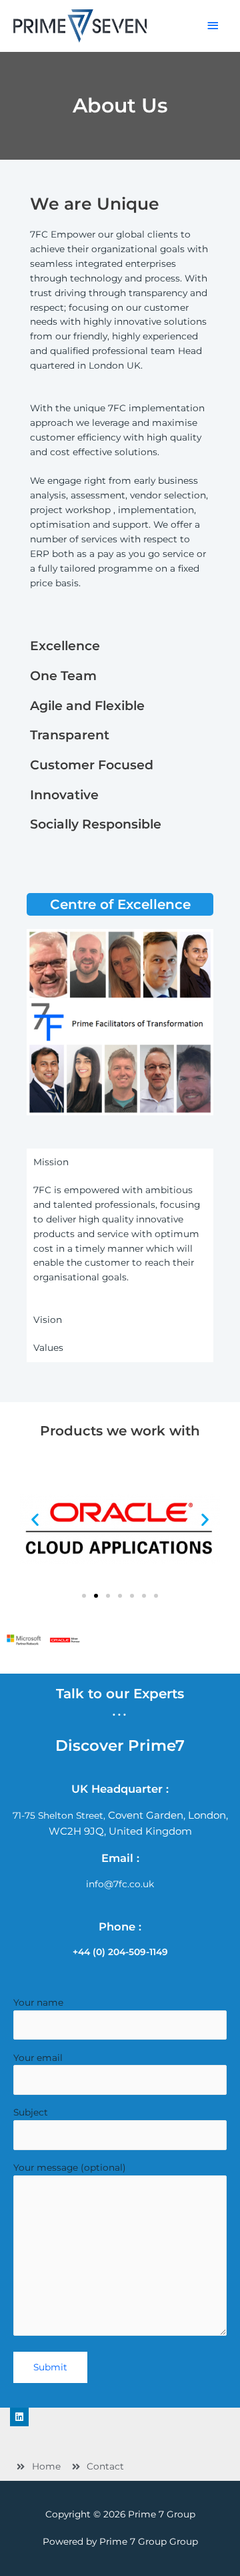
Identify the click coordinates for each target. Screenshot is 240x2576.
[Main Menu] (213, 26)
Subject (31, 2112)
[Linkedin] (19, 2417)
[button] (84, 1596)
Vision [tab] (48, 1320)
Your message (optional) (70, 2167)
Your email (38, 2058)
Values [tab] (48, 1348)
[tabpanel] (120, 1241)
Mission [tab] (51, 1162)
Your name (38, 2002)
